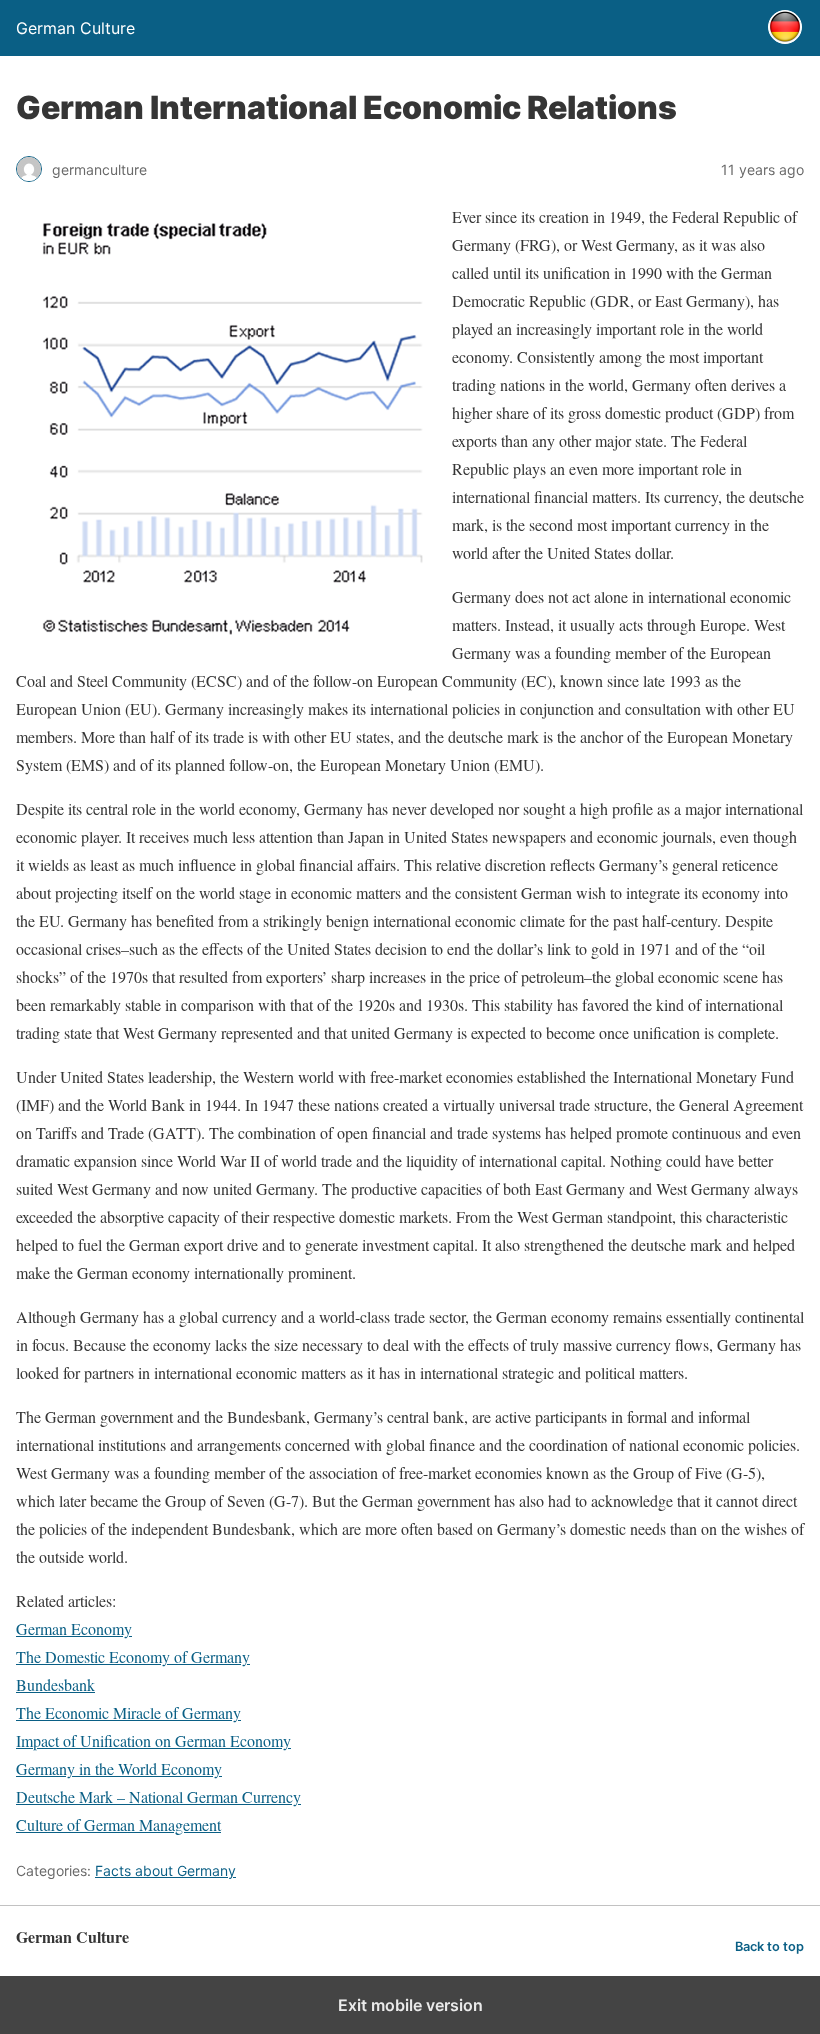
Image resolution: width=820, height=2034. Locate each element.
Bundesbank (55, 1684)
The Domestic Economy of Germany (133, 1656)
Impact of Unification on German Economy (153, 1740)
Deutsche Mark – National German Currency (158, 1796)
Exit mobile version (410, 2005)
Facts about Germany (165, 1870)
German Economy (74, 1628)
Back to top (769, 1946)
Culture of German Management (118, 1824)
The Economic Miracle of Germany (128, 1712)
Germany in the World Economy (119, 1768)
